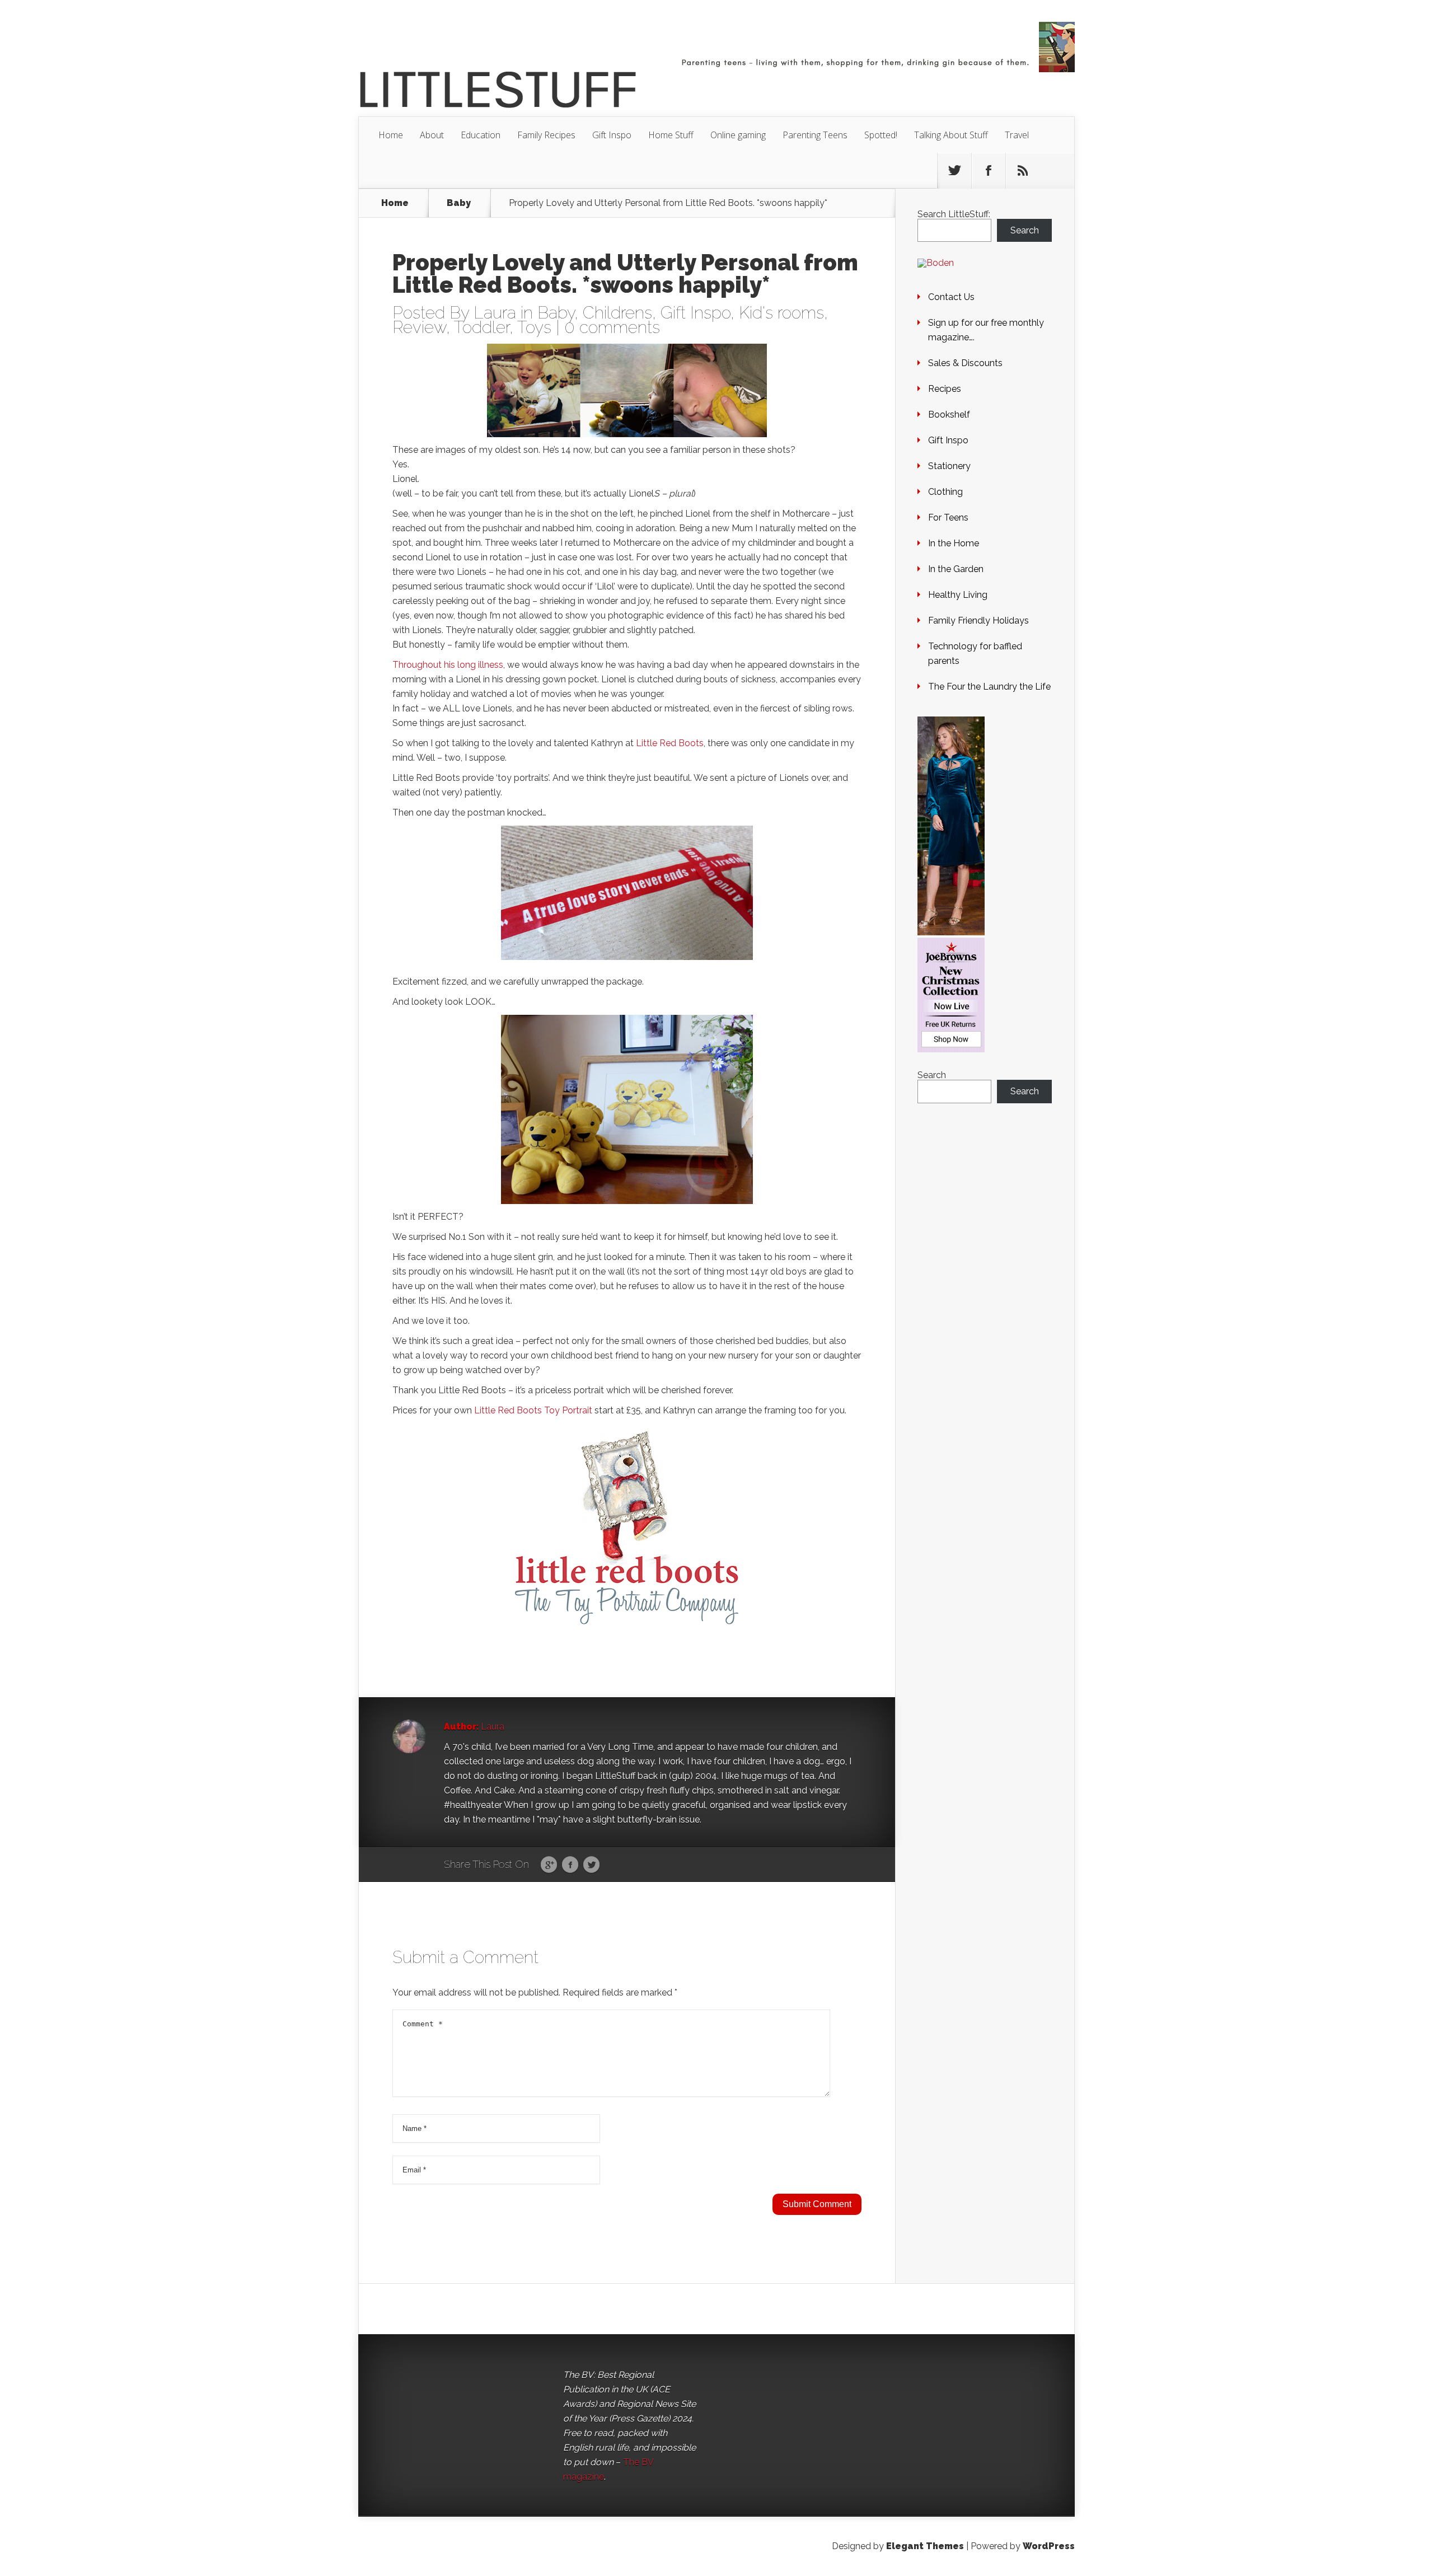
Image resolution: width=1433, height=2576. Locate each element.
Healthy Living (958, 595)
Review (419, 327)
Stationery (949, 466)
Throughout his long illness (448, 665)
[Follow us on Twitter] (954, 171)
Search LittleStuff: (954, 214)
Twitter (591, 1865)
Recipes (945, 389)
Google (549, 1865)
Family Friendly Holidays (978, 620)
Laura (495, 313)
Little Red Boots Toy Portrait (533, 1410)
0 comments (612, 327)
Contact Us (951, 297)
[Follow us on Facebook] (989, 171)
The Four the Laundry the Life (989, 687)
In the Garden (956, 569)
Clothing (945, 492)
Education (481, 135)
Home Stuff (671, 135)
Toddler (482, 327)
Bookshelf (949, 414)
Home (391, 135)
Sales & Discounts (965, 363)
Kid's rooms (781, 313)
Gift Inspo (612, 135)
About (432, 135)
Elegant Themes (925, 2546)
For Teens (948, 517)
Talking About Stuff (951, 135)
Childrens (617, 313)
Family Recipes (546, 135)
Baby (459, 203)
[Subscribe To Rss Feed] (1023, 171)
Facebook (570, 1865)
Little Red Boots (670, 743)
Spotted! (881, 135)
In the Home (954, 543)
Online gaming (738, 135)
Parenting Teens (815, 135)
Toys (534, 327)
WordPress (1049, 2546)
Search (1025, 230)
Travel (1017, 135)
